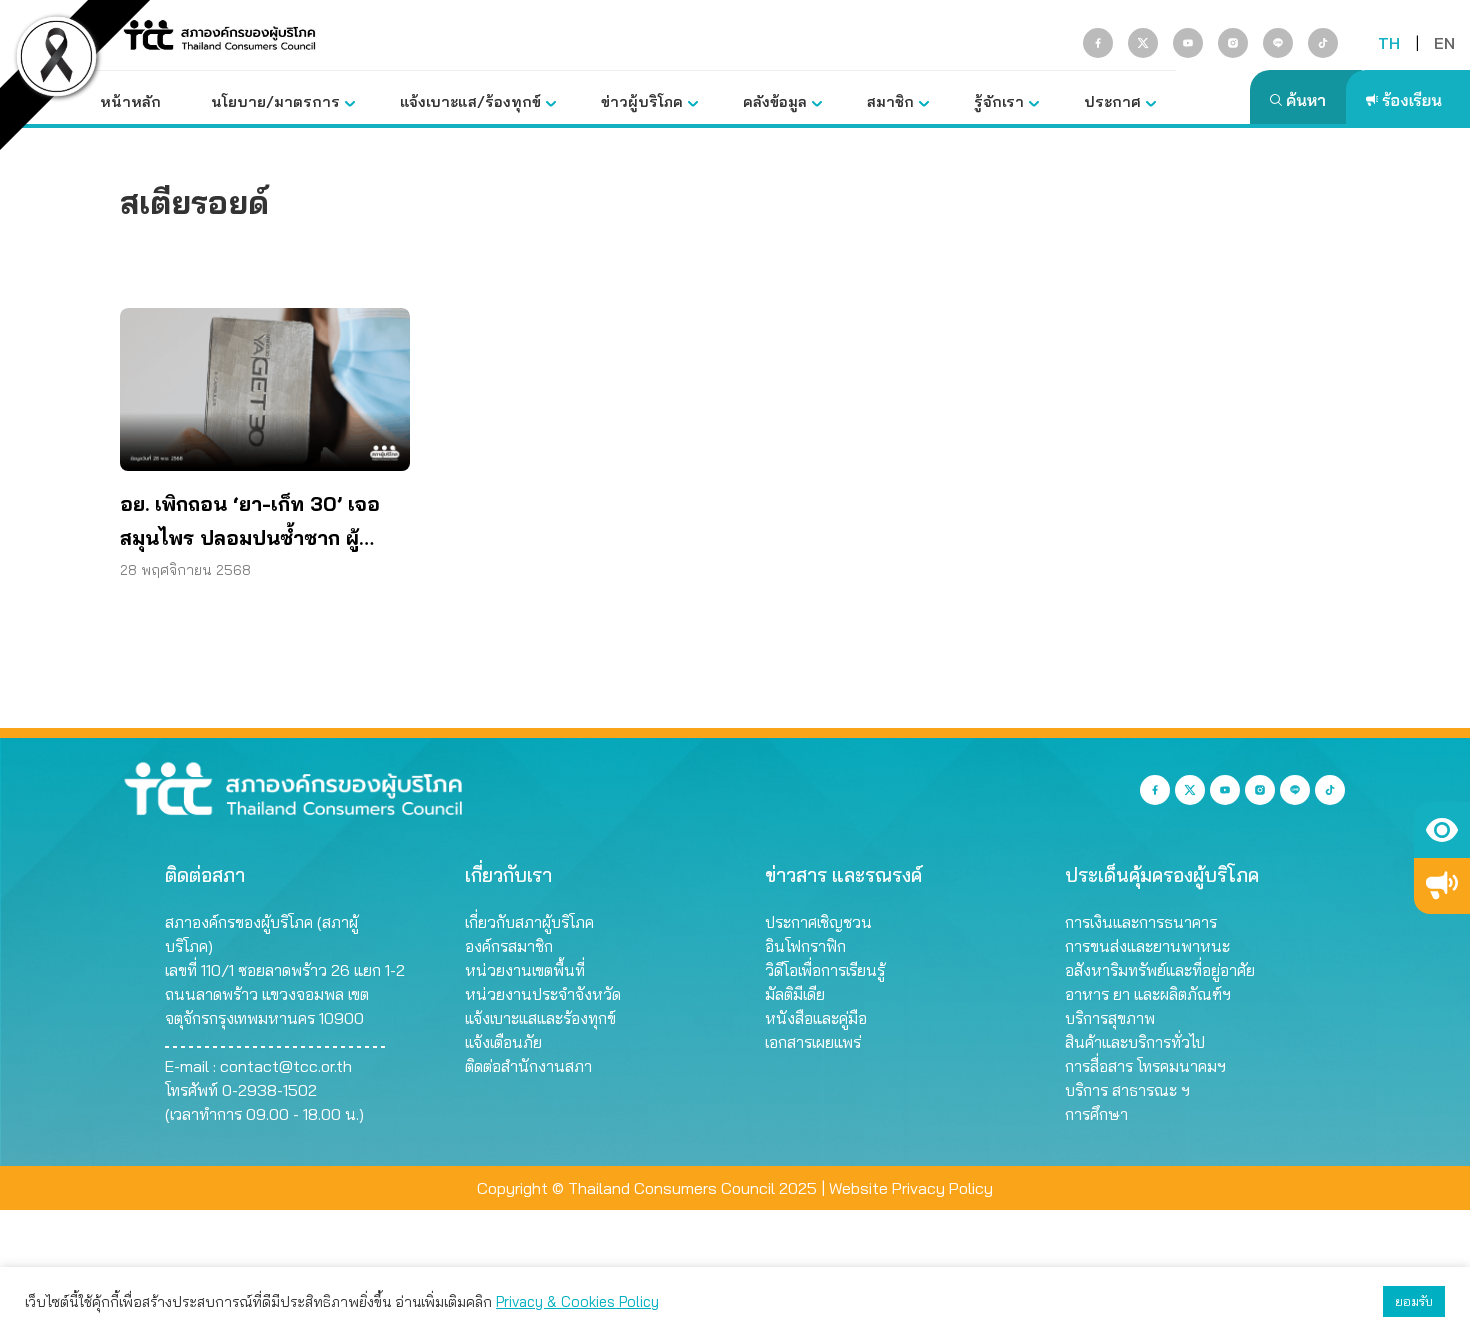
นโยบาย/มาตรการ (275, 101)
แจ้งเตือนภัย (503, 1042)
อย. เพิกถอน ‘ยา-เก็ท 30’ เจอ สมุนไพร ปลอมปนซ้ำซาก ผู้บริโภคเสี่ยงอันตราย (250, 523)
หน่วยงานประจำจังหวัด (543, 994)
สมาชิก (890, 101)
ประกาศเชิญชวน (818, 922)
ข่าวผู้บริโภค (642, 101)
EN (1444, 43)
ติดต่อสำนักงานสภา (528, 1066)
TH (1389, 43)
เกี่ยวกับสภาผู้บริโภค (529, 922)
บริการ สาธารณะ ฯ (1127, 1090)
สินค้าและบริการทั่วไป (1135, 1042)
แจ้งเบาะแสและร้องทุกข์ (540, 1018)
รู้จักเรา (999, 101)
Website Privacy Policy (911, 1188)
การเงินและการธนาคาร (1141, 922)
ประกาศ (1112, 101)
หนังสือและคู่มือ (816, 1018)
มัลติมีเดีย (795, 994)
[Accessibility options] (1442, 830)
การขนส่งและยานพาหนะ (1147, 946)
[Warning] (1442, 886)
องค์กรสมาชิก (509, 946)
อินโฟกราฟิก (805, 946)
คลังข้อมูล (775, 101)
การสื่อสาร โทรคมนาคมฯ (1145, 1066)
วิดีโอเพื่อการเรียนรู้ (825, 970)
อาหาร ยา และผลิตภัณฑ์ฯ (1148, 994)
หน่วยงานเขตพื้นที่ (525, 970)
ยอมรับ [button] (1414, 1301)
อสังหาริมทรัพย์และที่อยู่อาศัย (1160, 970)
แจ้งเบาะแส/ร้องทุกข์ (470, 101)
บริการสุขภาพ (1110, 1018)
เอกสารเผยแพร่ (813, 1042)
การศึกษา (1096, 1114)
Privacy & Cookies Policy (577, 1301)
